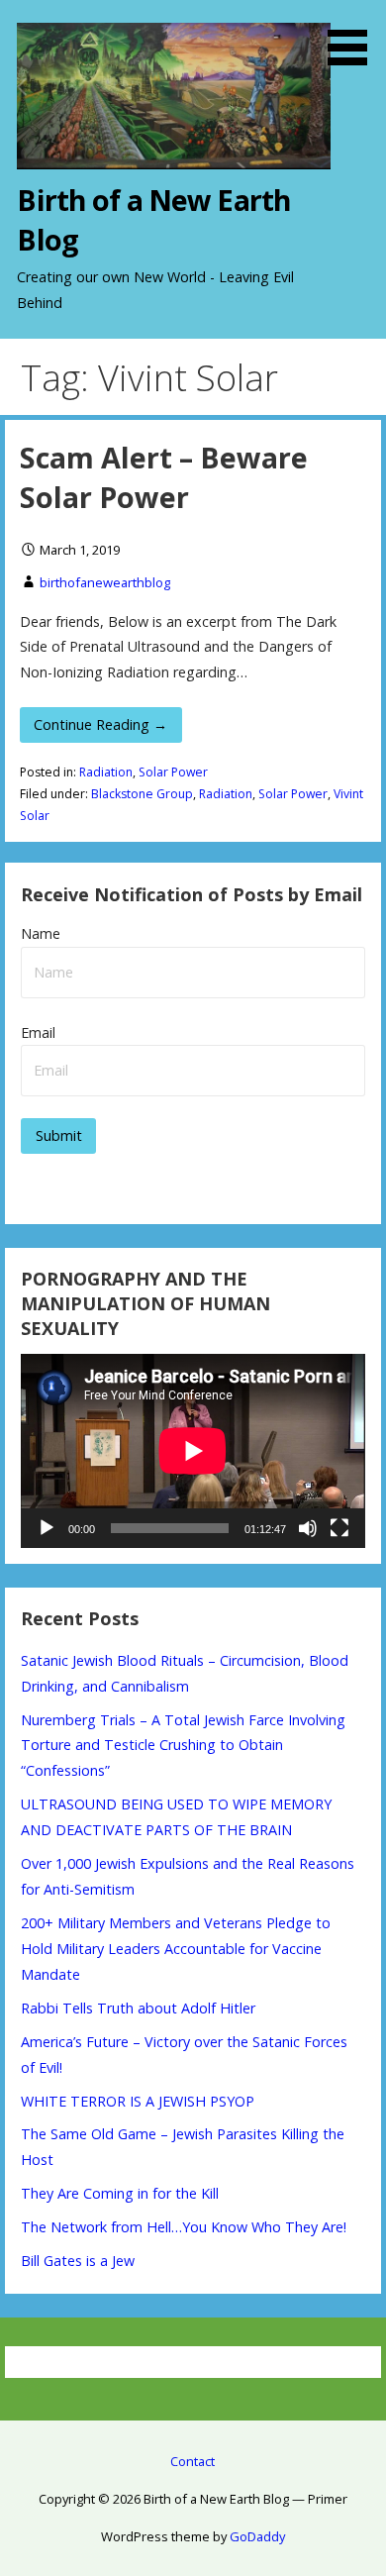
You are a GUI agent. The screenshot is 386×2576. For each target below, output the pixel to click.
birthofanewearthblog (105, 582)
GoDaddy (257, 2536)
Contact (193, 2461)
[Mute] (308, 1528)
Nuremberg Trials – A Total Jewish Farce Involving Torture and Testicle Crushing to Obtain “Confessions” (183, 1746)
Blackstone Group (142, 794)
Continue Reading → (100, 724)
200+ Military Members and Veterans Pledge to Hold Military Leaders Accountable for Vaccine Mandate (176, 1949)
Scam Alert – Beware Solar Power (164, 477)
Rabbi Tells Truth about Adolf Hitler (138, 2008)
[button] (354, 36)
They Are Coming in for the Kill (120, 2193)
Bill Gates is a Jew (78, 2261)
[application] (193, 1450)
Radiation (106, 772)
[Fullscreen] (339, 1528)
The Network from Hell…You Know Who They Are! (184, 2227)
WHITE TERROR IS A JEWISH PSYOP (138, 2101)
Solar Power (173, 772)
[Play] (47, 1528)
